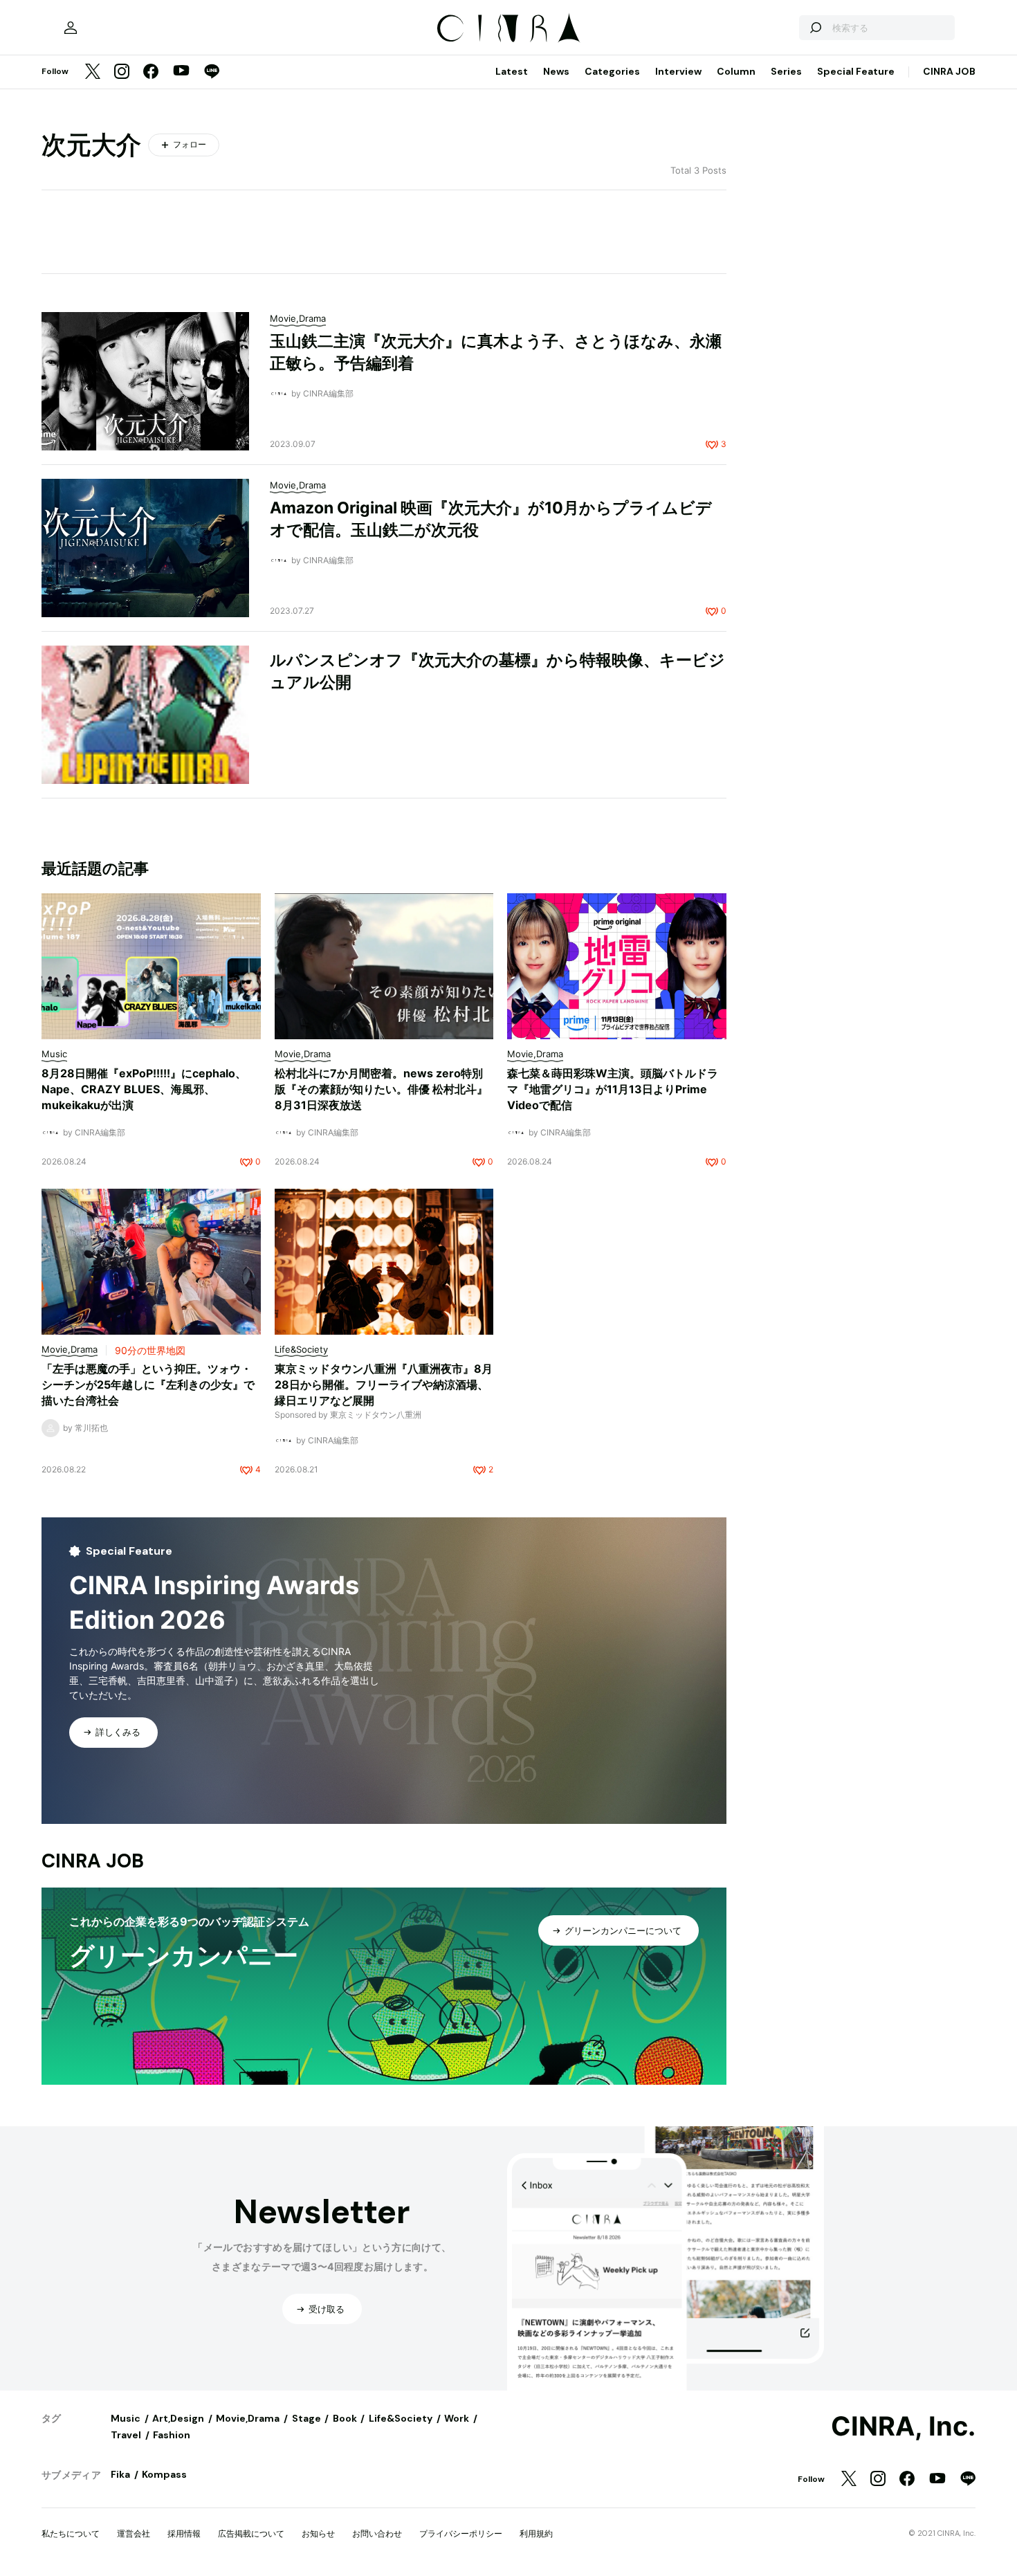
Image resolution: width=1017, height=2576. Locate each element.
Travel (126, 2435)
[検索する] (815, 28)
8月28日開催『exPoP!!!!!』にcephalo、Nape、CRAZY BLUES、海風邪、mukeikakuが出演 (144, 1089)
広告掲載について (251, 2533)
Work (457, 2418)
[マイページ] (71, 28)
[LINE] (212, 72)
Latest (512, 71)
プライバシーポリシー (461, 2533)
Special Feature (856, 71)
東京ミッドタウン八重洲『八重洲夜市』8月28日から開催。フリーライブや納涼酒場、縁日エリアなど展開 (384, 1385)
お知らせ (318, 2533)
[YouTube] (181, 72)
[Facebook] (151, 72)
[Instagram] (122, 72)
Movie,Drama (248, 2418)
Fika (120, 2474)
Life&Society (401, 2418)
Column (736, 71)
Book (345, 2418)
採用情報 (184, 2533)
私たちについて (71, 2533)
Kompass (164, 2474)
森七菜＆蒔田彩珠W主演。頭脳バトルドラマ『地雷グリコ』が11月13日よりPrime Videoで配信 (613, 1089)
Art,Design (178, 2418)
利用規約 (536, 2533)
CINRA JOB (949, 71)
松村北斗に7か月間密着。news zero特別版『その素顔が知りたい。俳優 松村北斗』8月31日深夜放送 (381, 1089)
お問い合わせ (377, 2533)
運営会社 (134, 2533)
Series (786, 71)
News (556, 71)
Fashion (172, 2435)
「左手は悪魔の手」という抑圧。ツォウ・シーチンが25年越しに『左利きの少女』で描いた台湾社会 (148, 1385)
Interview (678, 71)
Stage (306, 2418)
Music (126, 2418)
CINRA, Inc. (903, 2427)
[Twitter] (93, 72)
